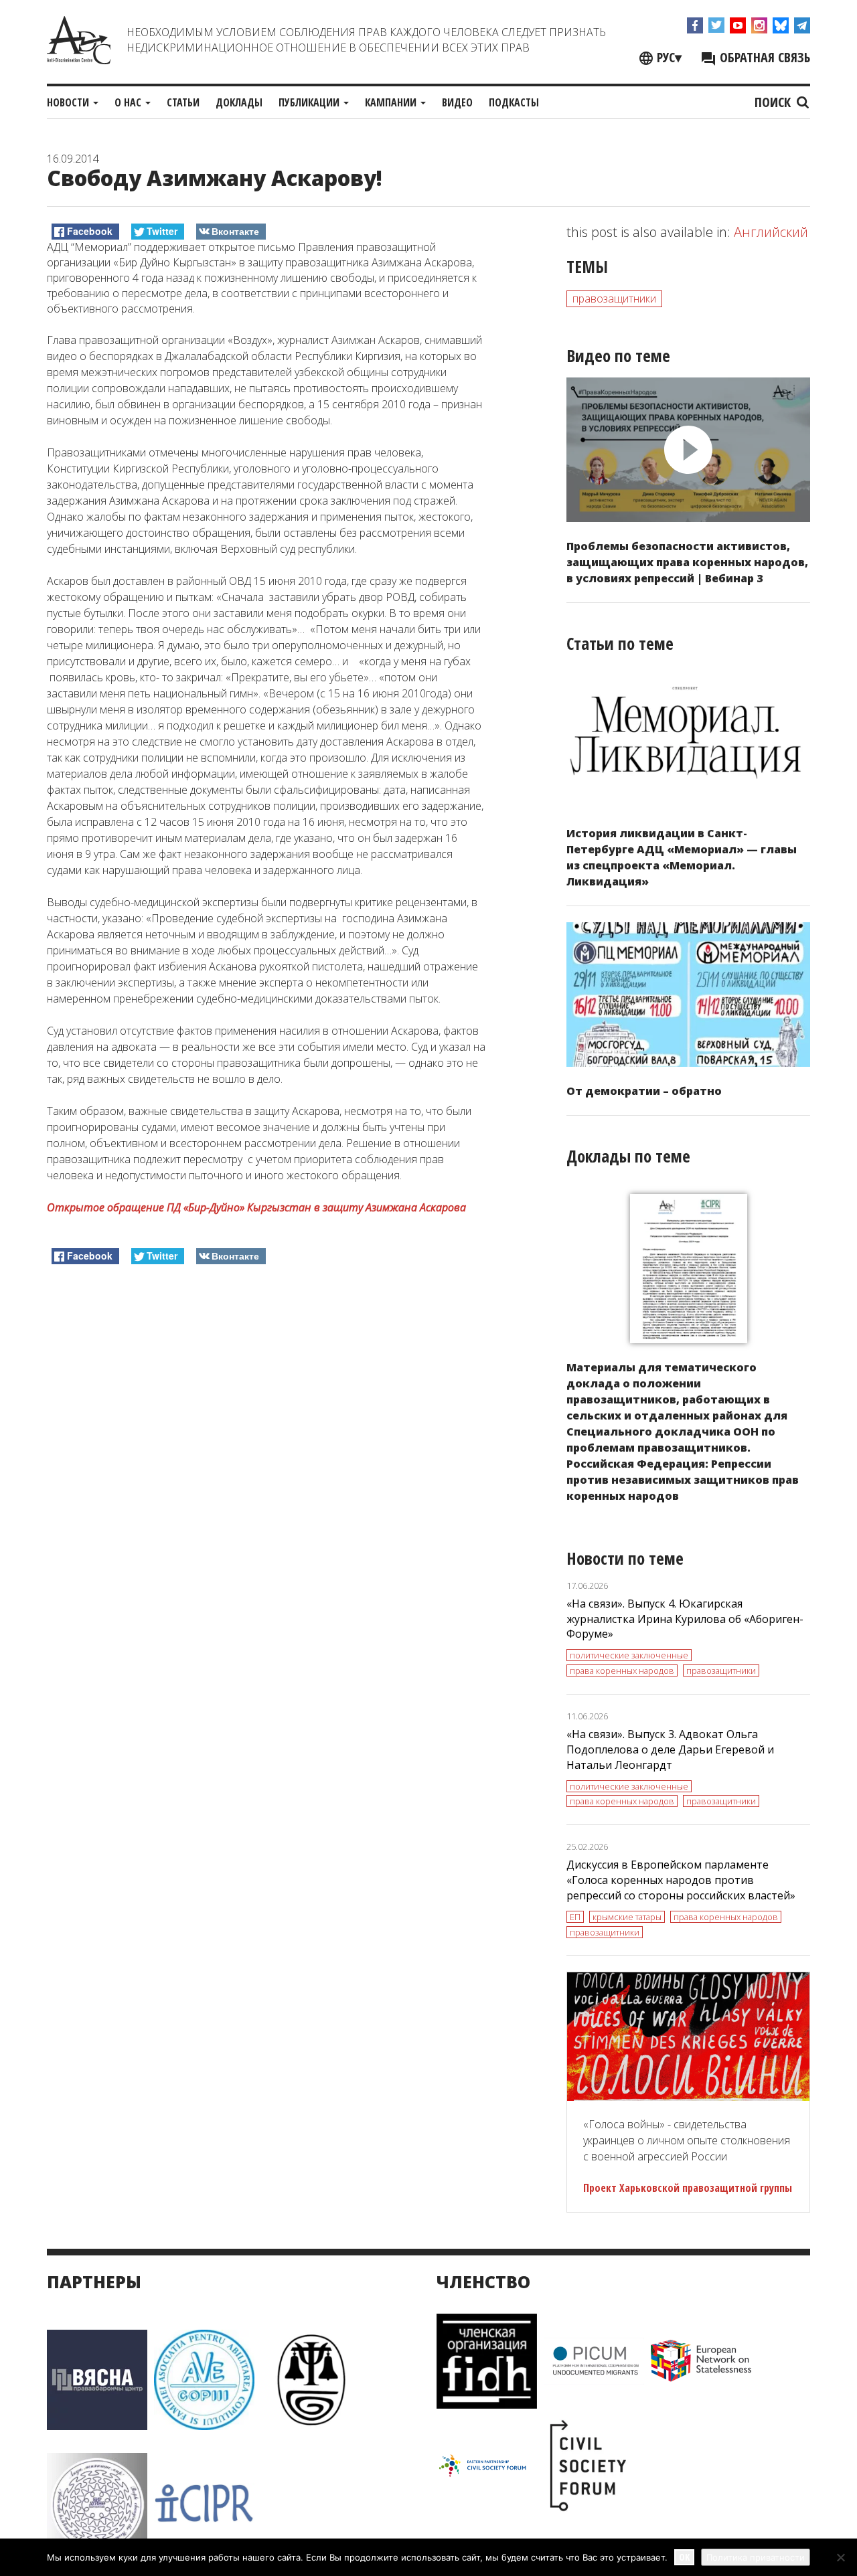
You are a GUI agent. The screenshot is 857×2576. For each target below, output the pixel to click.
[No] (840, 2557)
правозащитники (614, 298)
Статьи (183, 102)
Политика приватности (756, 2557)
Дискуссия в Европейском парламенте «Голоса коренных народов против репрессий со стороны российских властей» (681, 1880)
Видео (457, 102)
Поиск (774, 102)
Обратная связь (763, 57)
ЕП (575, 1917)
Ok (684, 2557)
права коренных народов (622, 1670)
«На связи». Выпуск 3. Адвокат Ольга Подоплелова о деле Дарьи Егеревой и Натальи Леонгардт (670, 1749)
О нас (129, 102)
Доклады (239, 102)
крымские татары (627, 1917)
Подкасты (514, 102)
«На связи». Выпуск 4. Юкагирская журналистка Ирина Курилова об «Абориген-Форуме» (685, 1619)
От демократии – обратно (644, 1091)
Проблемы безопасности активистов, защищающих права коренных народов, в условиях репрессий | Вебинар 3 (687, 562)
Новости (69, 102)
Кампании (392, 102)
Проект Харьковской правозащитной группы (688, 2188)
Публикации (310, 102)
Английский (771, 232)
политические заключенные (629, 1655)
